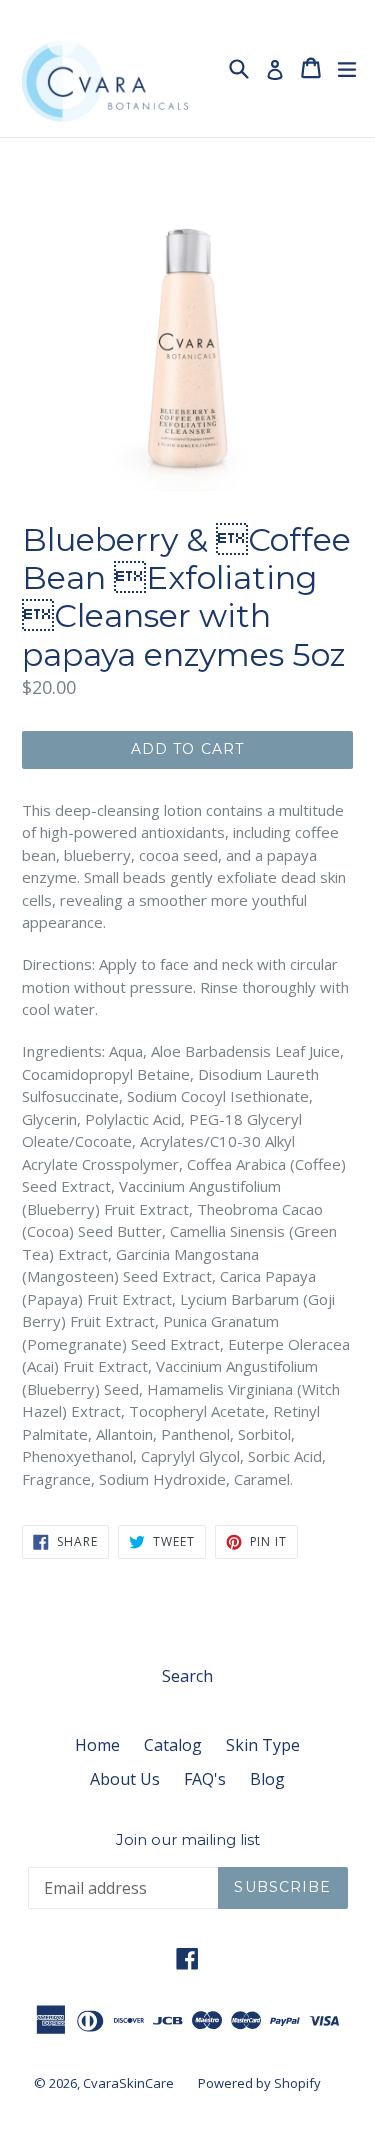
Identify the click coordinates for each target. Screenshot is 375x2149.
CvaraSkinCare (128, 2083)
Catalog (173, 1745)
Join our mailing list (188, 1840)
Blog (267, 1779)
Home (97, 1745)
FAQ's (205, 1779)
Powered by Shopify (259, 2083)
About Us (125, 1779)
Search (187, 1676)
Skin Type (263, 1745)
